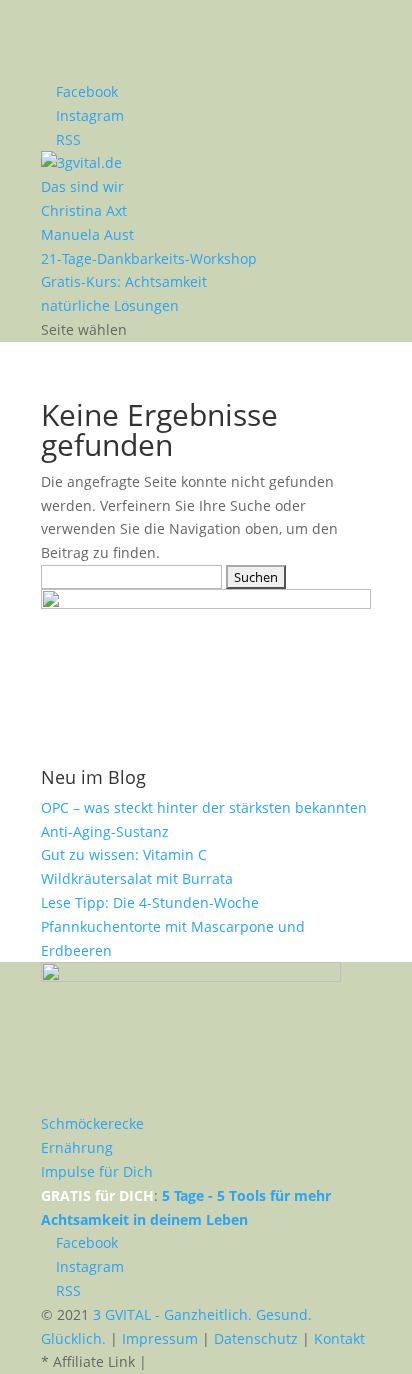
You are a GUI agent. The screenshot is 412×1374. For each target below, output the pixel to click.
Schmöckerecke (92, 1123)
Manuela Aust (87, 234)
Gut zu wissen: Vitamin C (124, 854)
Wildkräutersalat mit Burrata (137, 878)
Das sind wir (82, 186)
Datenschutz (256, 1338)
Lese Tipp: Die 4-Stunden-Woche (150, 902)
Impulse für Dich (97, 1171)
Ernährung (77, 1147)
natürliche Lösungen (110, 305)
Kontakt (339, 1338)
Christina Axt (84, 210)
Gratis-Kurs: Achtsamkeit (124, 281)
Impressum (160, 1338)
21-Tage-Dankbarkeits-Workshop (149, 258)
